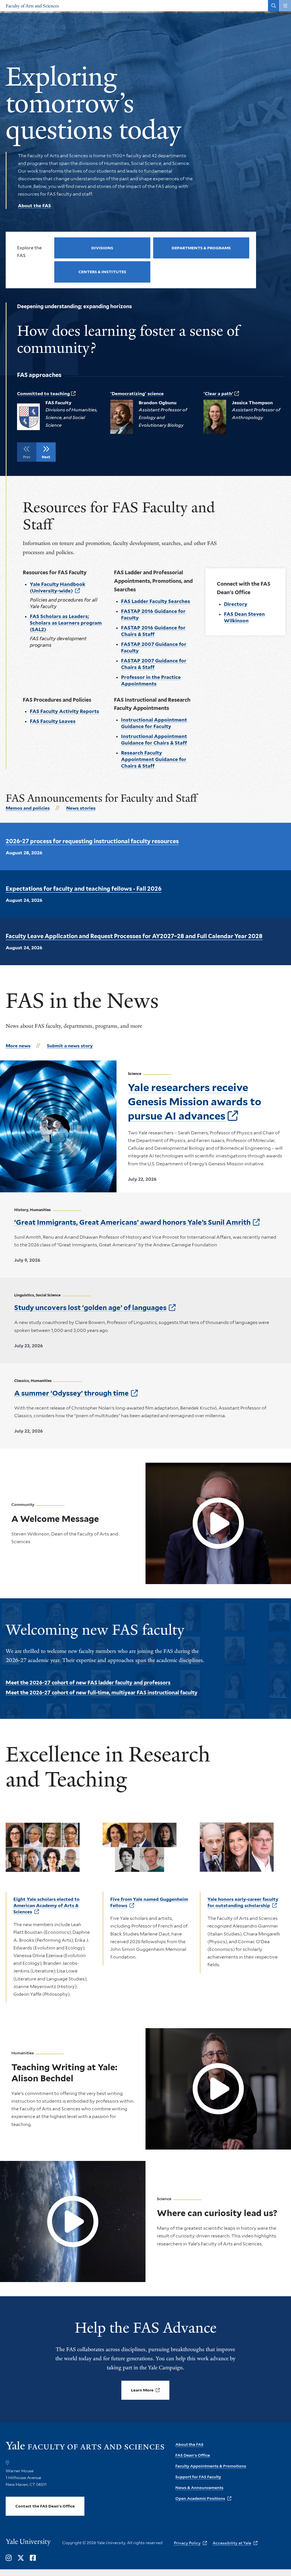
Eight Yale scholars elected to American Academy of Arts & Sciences (46, 1905)
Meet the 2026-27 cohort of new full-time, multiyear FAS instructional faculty (102, 1693)
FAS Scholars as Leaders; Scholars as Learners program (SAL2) (66, 623)
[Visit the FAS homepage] (85, 2448)
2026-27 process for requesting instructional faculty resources (92, 841)
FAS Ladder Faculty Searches (156, 601)
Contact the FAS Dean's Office (45, 2506)
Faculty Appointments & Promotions (211, 2466)
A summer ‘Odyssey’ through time (71, 1393)
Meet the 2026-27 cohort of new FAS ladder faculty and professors (88, 1683)
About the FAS (34, 206)
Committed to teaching (43, 394)
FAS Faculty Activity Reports (65, 711)
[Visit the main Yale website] (28, 2543)
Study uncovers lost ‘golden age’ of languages (90, 1308)
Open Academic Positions (200, 2498)
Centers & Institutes (102, 272)
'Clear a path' (218, 394)
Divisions (102, 248)
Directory (236, 604)
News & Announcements (199, 2488)
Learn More (142, 2390)
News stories (81, 808)
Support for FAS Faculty (198, 2477)
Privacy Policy (187, 2543)
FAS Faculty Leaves (53, 721)
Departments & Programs (201, 248)
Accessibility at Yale (232, 2543)
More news (18, 1046)
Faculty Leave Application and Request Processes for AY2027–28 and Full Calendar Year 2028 (134, 936)
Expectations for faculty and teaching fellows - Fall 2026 (84, 889)
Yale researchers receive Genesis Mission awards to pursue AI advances (195, 1102)
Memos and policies (28, 808)
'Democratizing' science (137, 394)
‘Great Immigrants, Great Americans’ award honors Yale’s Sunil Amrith (132, 1222)
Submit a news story (70, 1046)
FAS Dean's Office (193, 2455)
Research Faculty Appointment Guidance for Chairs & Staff (154, 759)
